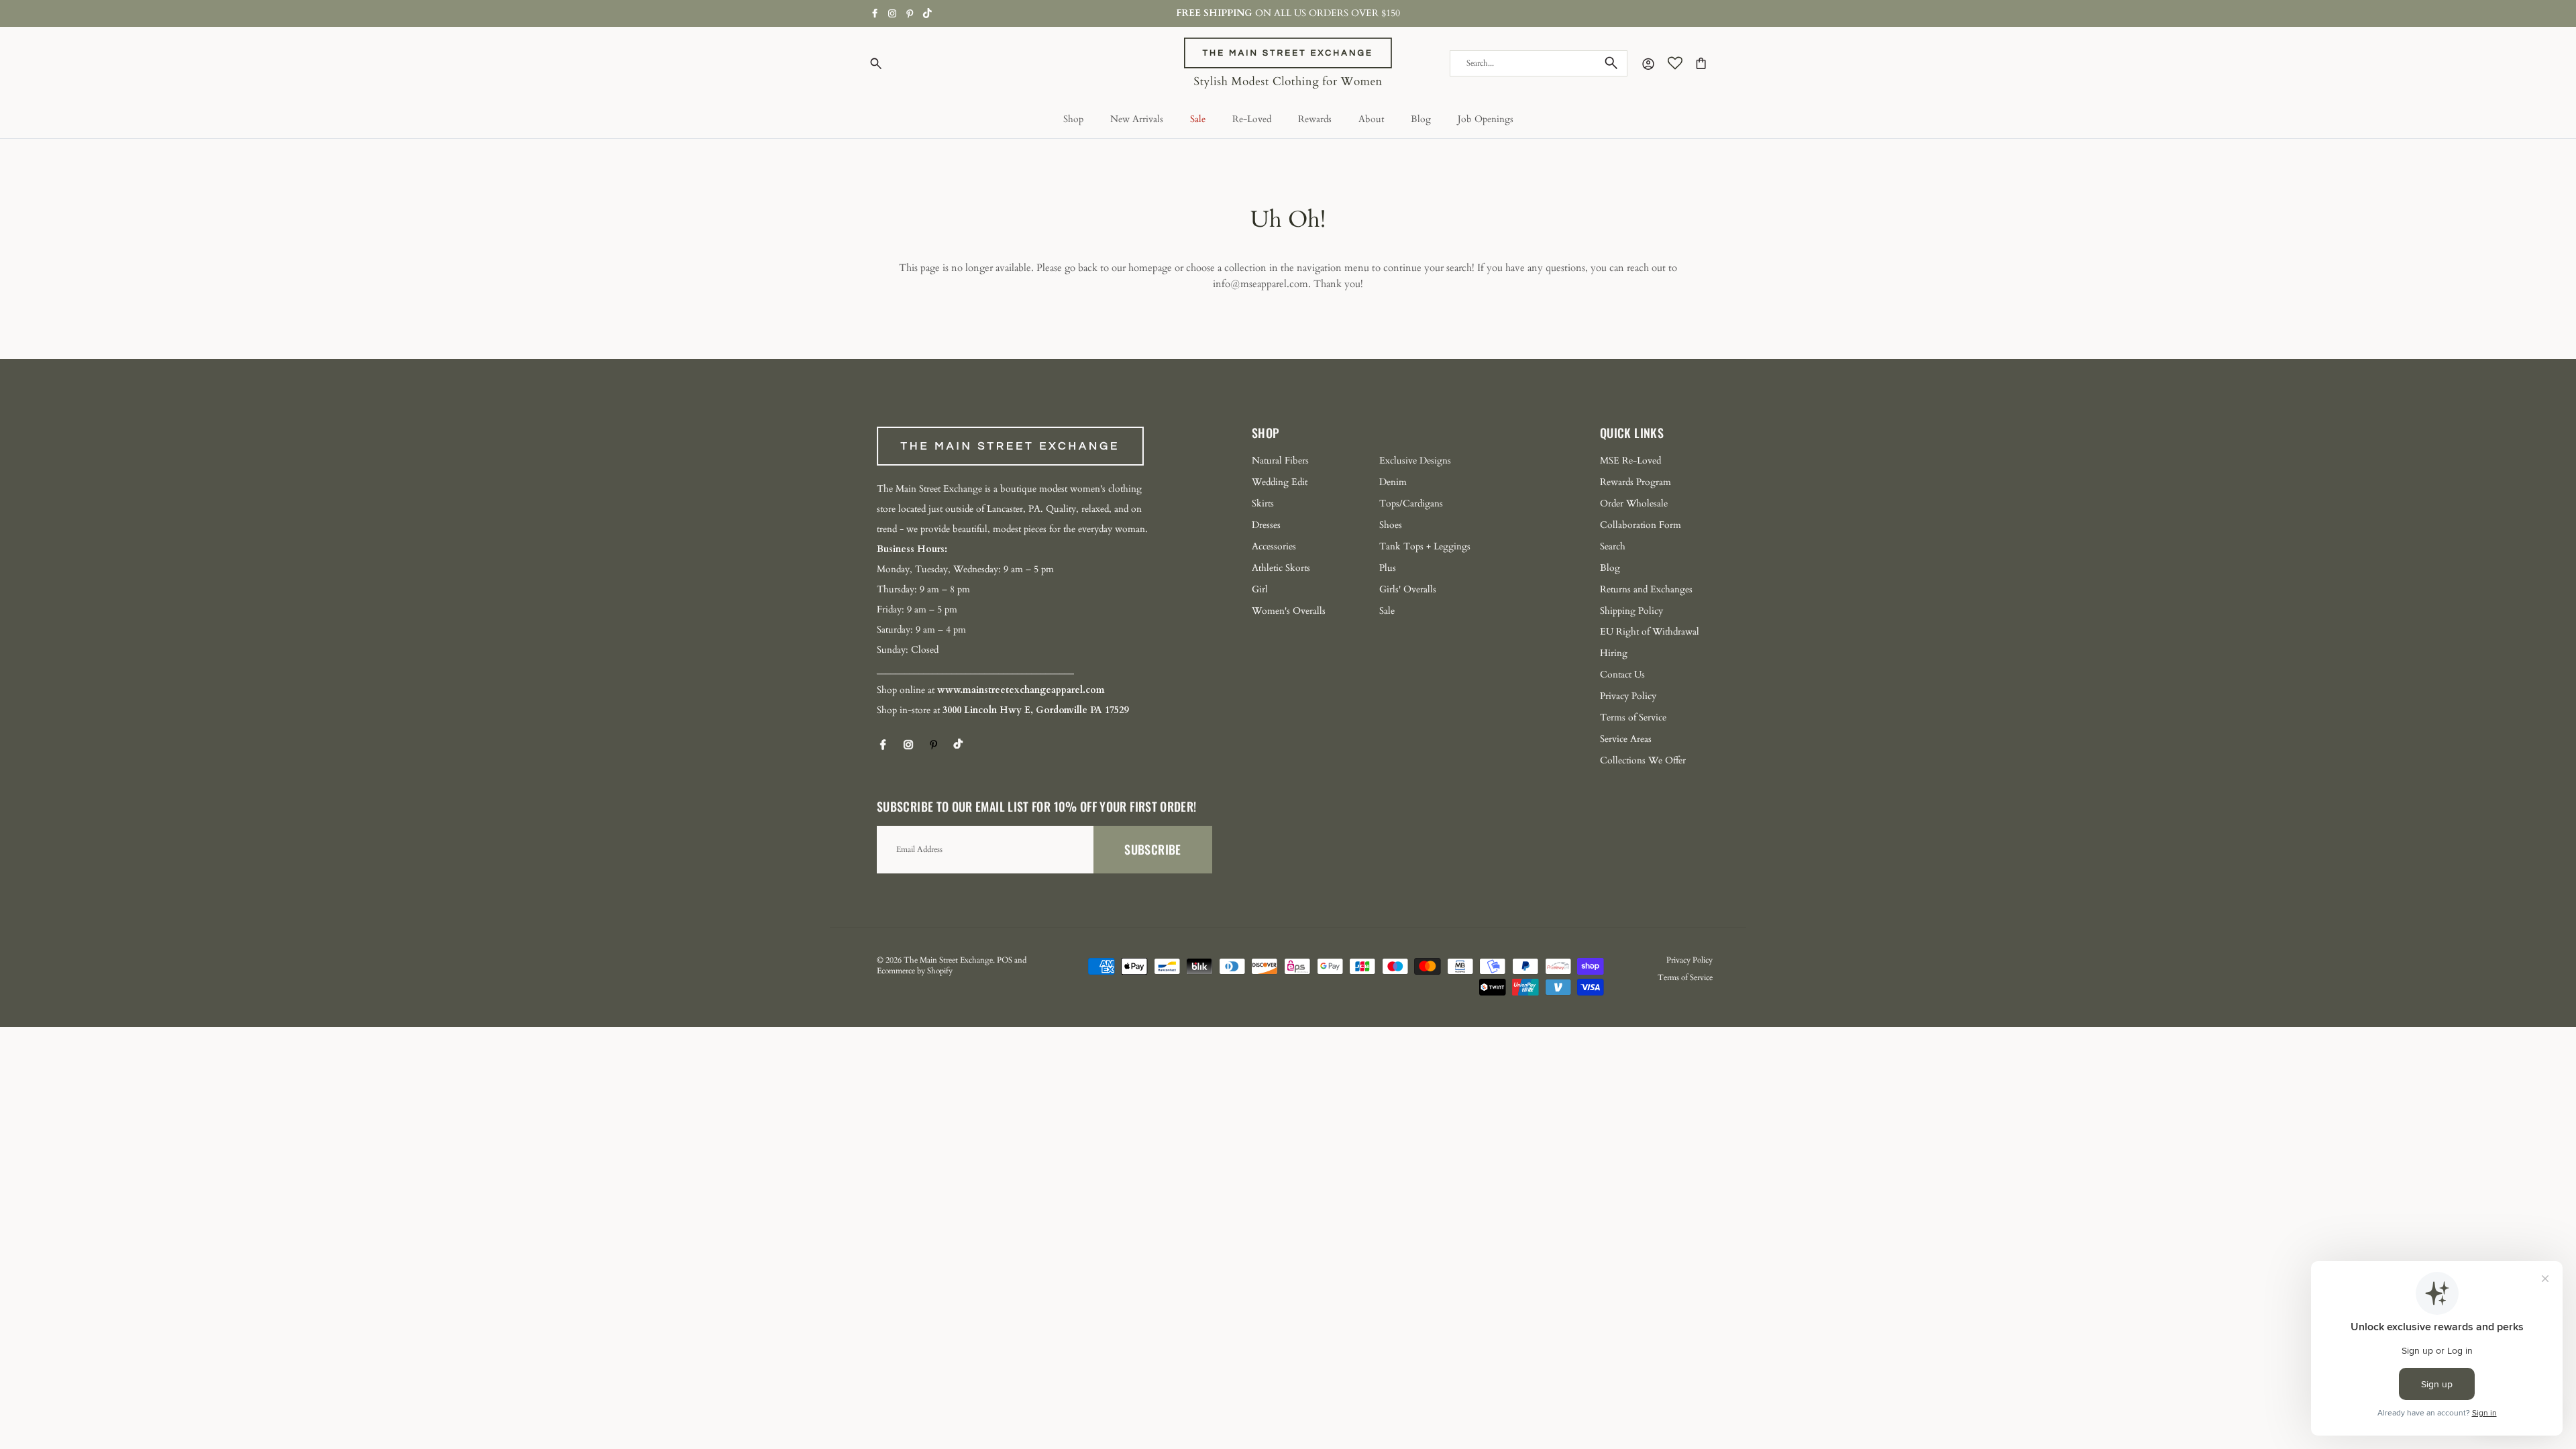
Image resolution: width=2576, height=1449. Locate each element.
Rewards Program (1635, 482)
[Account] (1646, 63)
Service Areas (1626, 739)
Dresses (1266, 525)
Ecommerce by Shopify (915, 971)
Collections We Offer (1643, 760)
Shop (1073, 119)
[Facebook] (875, 13)
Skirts (1263, 503)
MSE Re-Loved (1630, 461)
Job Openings (1486, 119)
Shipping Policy (1631, 611)
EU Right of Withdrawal (1650, 632)
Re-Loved (1252, 119)
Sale (1198, 119)
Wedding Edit (1280, 482)
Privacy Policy (1628, 696)
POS (1005, 960)
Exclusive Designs (1415, 461)
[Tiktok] (927, 13)
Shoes (1391, 525)
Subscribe (1152, 849)
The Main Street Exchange (948, 960)
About (1371, 119)
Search (1613, 546)
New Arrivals (1137, 119)
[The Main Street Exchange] (1288, 63)
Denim (1393, 482)
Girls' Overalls (1408, 589)
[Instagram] (892, 13)
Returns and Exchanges (1646, 589)
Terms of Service (1633, 717)
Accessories (1274, 546)
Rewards (1315, 119)
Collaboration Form (1641, 525)
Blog (1421, 119)
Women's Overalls (1289, 611)
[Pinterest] (910, 14)
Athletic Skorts (1281, 568)
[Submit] (1611, 63)
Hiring (1614, 653)
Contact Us (1622, 675)
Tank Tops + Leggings (1425, 546)
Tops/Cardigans (1411, 503)
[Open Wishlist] (1675, 63)
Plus (1388, 568)
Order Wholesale (1634, 503)
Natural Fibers (1280, 461)
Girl (1260, 589)
